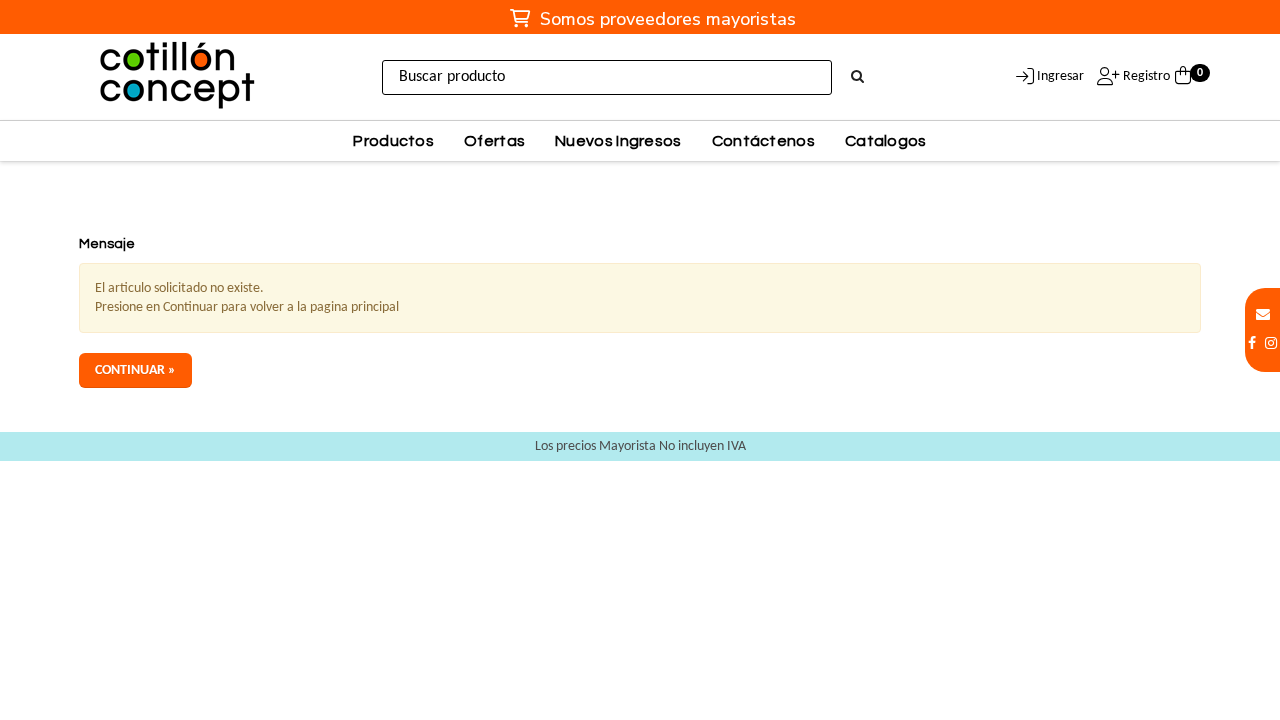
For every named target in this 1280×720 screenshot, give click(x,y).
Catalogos (886, 141)
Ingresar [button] (1060, 76)
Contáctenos (763, 141)
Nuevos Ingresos (618, 141)
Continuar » (135, 370)
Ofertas (494, 141)
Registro (1145, 76)
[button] (1263, 315)
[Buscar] (857, 78)
